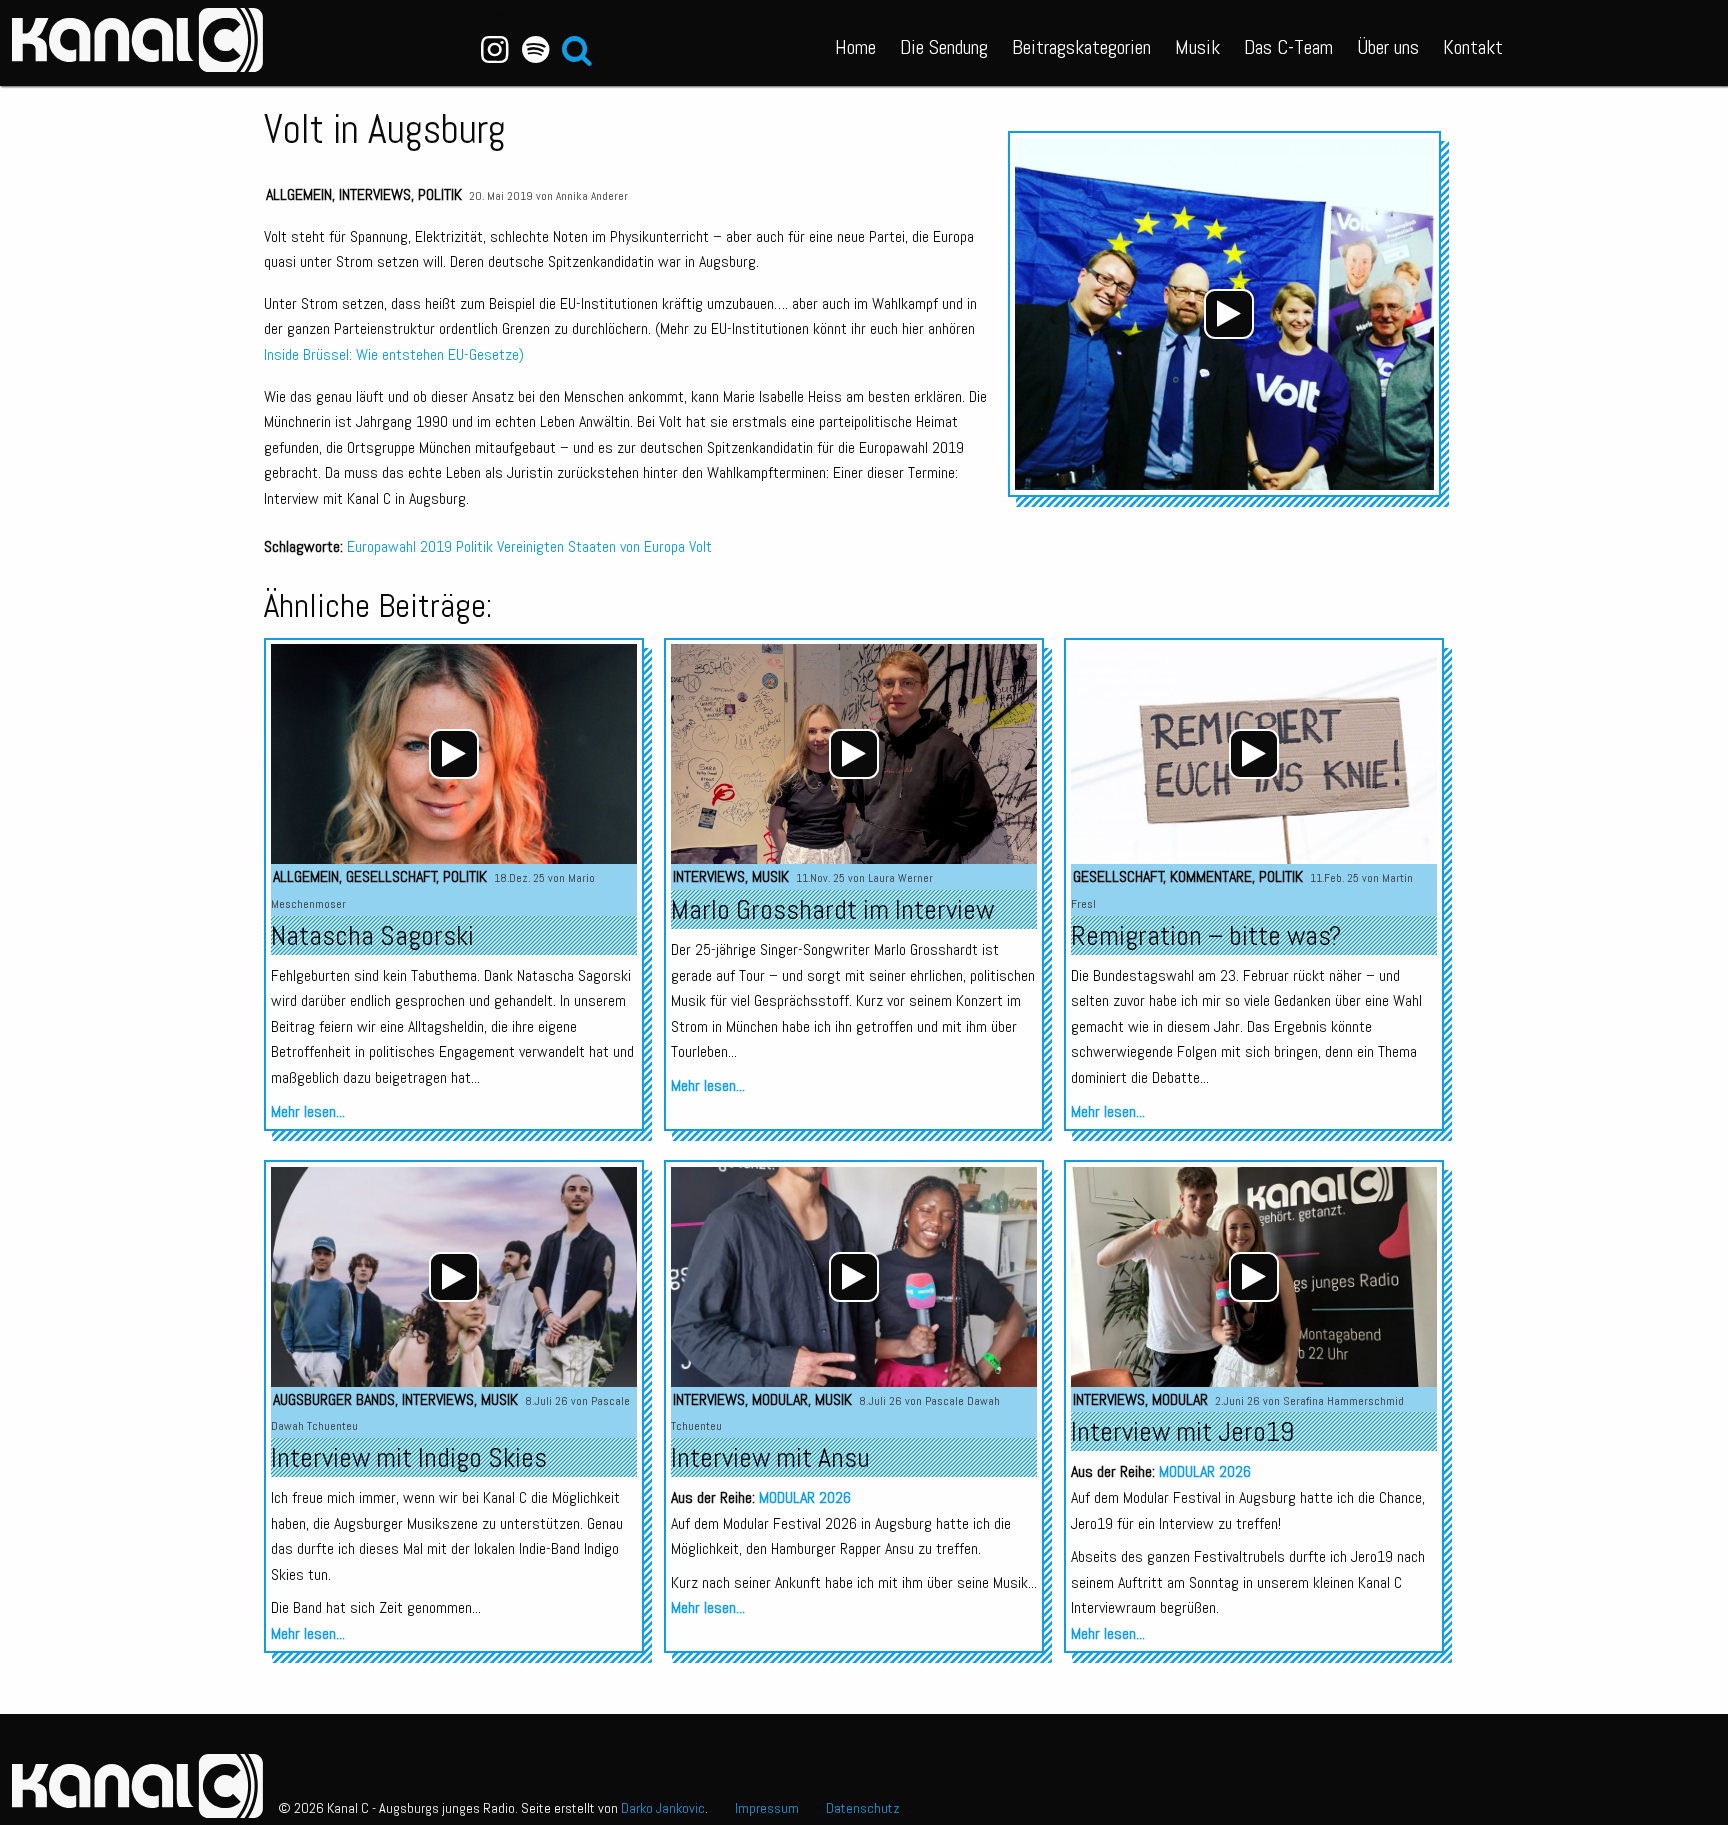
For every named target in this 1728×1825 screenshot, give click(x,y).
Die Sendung (944, 47)
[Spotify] (535, 50)
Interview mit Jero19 (1182, 1431)
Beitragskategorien (1081, 47)
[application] (1229, 314)
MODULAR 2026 (805, 1497)
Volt (700, 546)
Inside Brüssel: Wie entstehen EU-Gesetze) (394, 354)
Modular (780, 1399)
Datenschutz (863, 1808)
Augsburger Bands (334, 1399)
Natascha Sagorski (372, 935)
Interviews (375, 194)
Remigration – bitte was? (1206, 935)
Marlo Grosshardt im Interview (832, 909)
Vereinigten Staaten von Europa (591, 546)
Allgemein (299, 194)
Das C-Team (1288, 47)
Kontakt (1473, 47)
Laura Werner (900, 878)
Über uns (1388, 47)
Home (855, 47)
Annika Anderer (592, 196)
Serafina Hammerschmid (1343, 1401)
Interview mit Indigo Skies (409, 1457)
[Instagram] (494, 50)
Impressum (767, 1808)
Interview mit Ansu (770, 1457)
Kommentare (1211, 876)
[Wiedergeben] (1229, 314)
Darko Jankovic (663, 1808)
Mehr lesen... (308, 1111)
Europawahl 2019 (399, 546)
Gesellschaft (391, 876)
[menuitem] (855, 43)
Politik (440, 194)
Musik (1197, 47)
